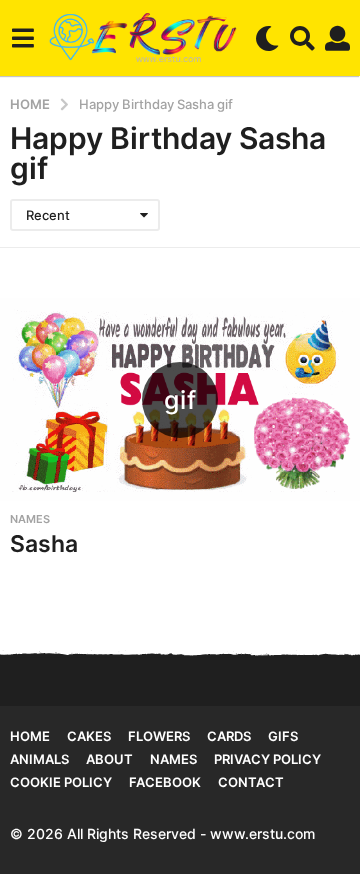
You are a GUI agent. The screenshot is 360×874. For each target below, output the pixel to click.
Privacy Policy (267, 759)
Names (30, 519)
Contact (251, 782)
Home (30, 736)
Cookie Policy (61, 782)
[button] (22, 38)
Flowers (159, 736)
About (109, 759)
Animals (39, 759)
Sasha (44, 544)
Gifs (283, 736)
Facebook (165, 782)
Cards (229, 736)
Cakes (89, 736)
